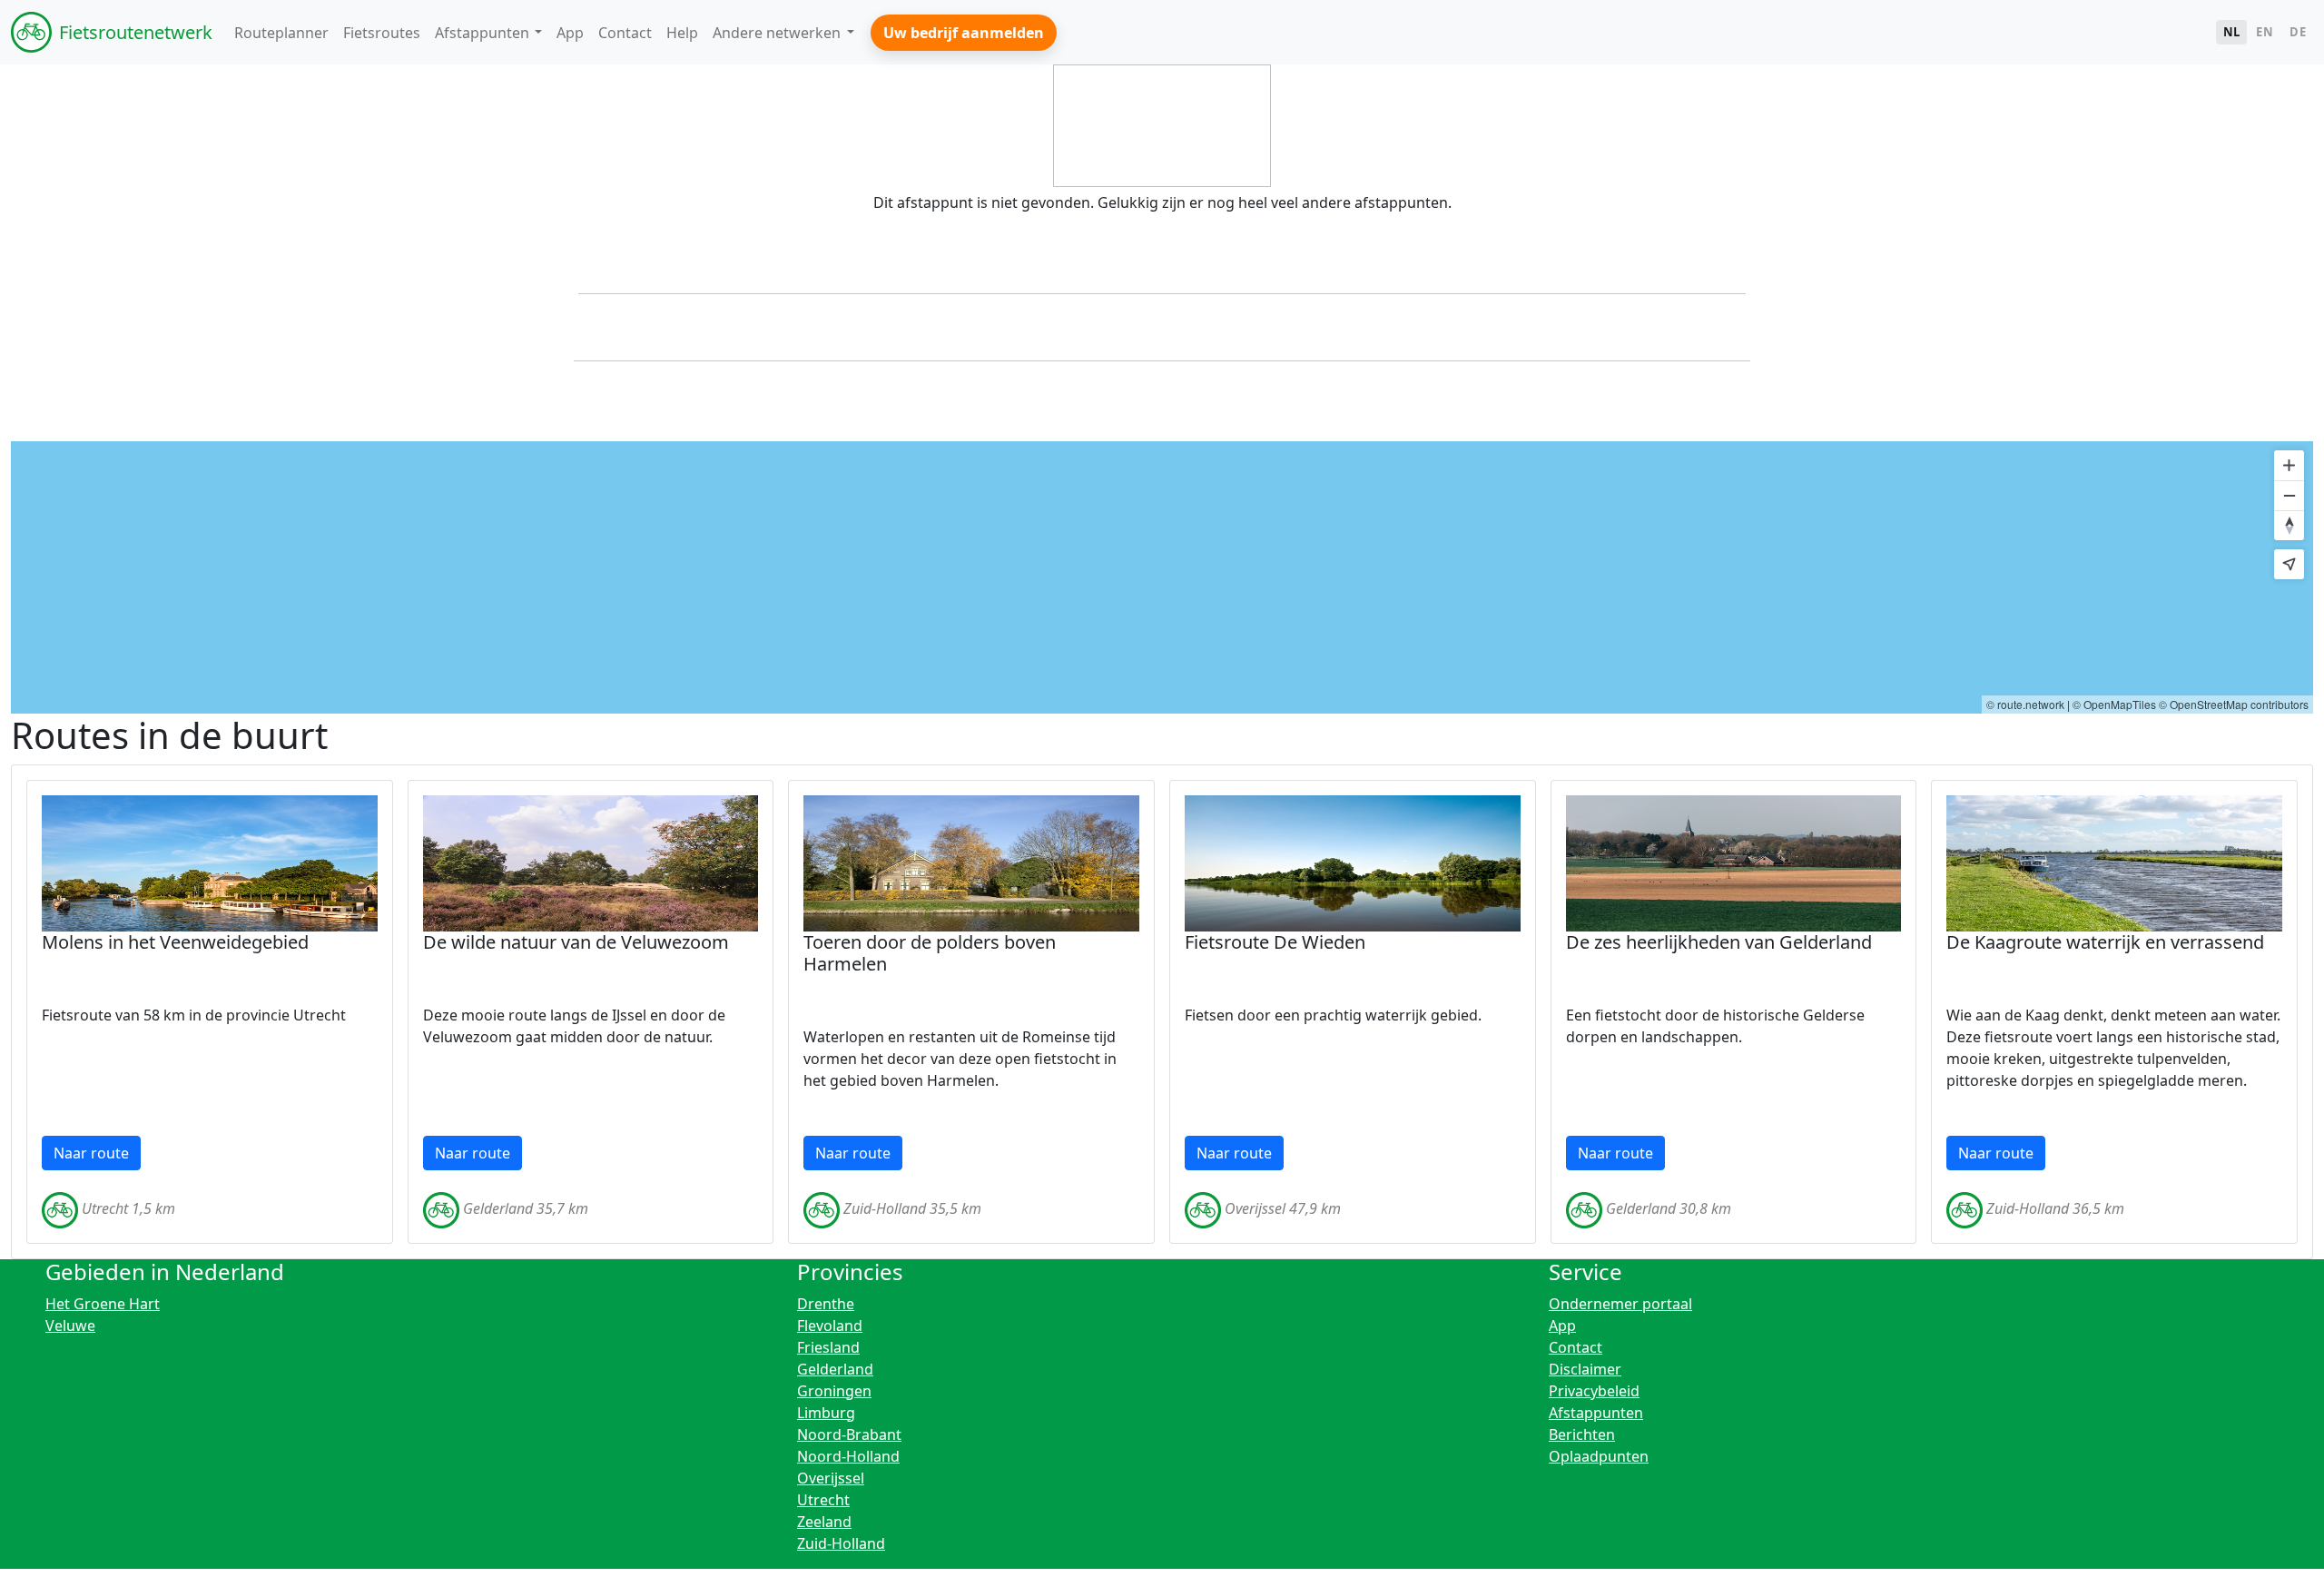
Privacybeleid (1594, 1391)
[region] (1162, 577)
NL (2232, 32)
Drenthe (826, 1304)
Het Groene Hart (103, 1304)
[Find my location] (2289, 564)
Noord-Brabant (849, 1434)
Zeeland (824, 1522)
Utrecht (823, 1500)
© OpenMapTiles (2114, 704)
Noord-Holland (848, 1456)
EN (2265, 32)
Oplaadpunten (1599, 1456)
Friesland (828, 1347)
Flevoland (830, 1326)
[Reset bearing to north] (2289, 525)
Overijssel (831, 1478)
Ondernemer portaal (1620, 1304)
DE (2298, 32)
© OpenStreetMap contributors (2234, 704)
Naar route (91, 1153)
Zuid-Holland (841, 1543)
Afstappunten (1596, 1413)
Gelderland (835, 1369)
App (1562, 1326)
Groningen (834, 1391)
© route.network (2025, 704)
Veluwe (70, 1326)
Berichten (1582, 1434)
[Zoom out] (2289, 495)
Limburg (826, 1413)
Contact (1576, 1347)
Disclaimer (1585, 1369)
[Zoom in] (2289, 465)
